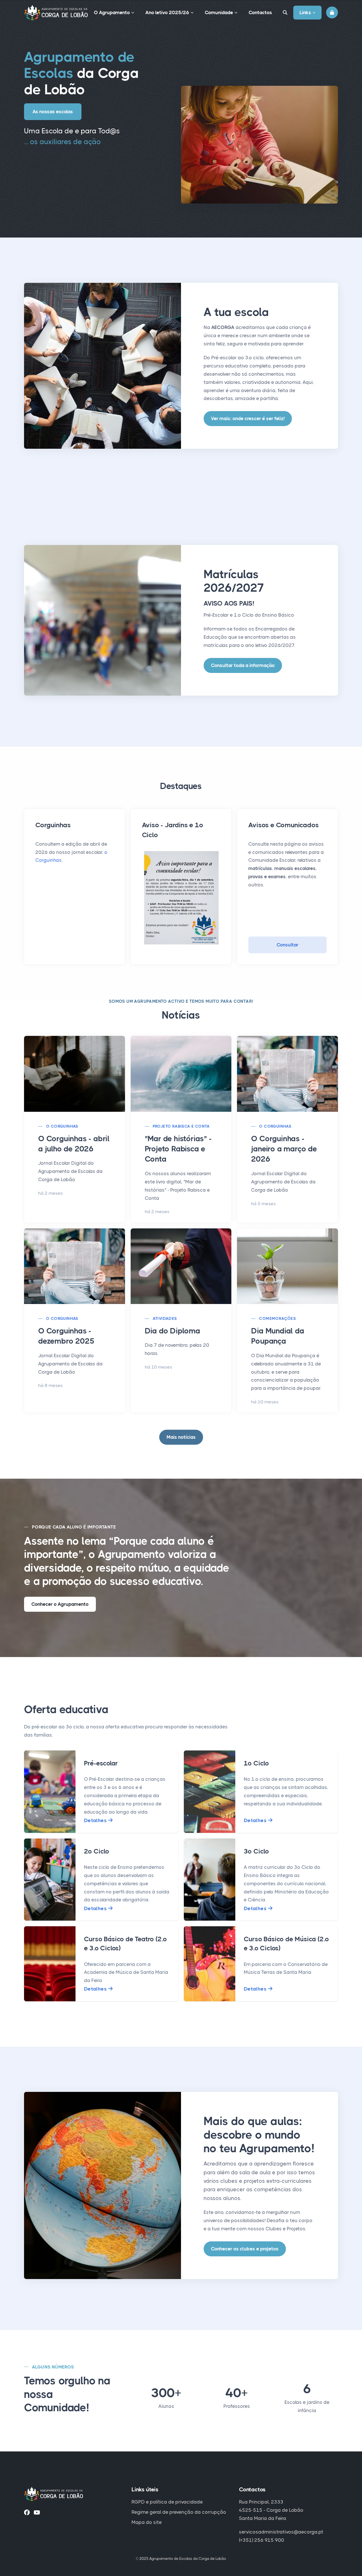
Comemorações (277, 1318)
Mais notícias (181, 1437)
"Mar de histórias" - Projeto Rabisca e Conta (178, 1149)
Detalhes (96, 1820)
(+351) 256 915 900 (262, 2540)
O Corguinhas (62, 1126)
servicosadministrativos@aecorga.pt (281, 2532)
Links (305, 12)
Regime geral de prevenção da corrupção (179, 2512)
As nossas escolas (53, 112)
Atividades (165, 1318)
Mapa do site (147, 2522)
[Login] (332, 12)
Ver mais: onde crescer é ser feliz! (248, 418)
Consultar (287, 945)
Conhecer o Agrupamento (60, 1604)
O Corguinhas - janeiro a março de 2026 (284, 1149)
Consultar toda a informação (243, 665)
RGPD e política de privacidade (167, 2502)
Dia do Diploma (173, 1331)
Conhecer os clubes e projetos (245, 2249)
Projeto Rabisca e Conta (181, 1126)
